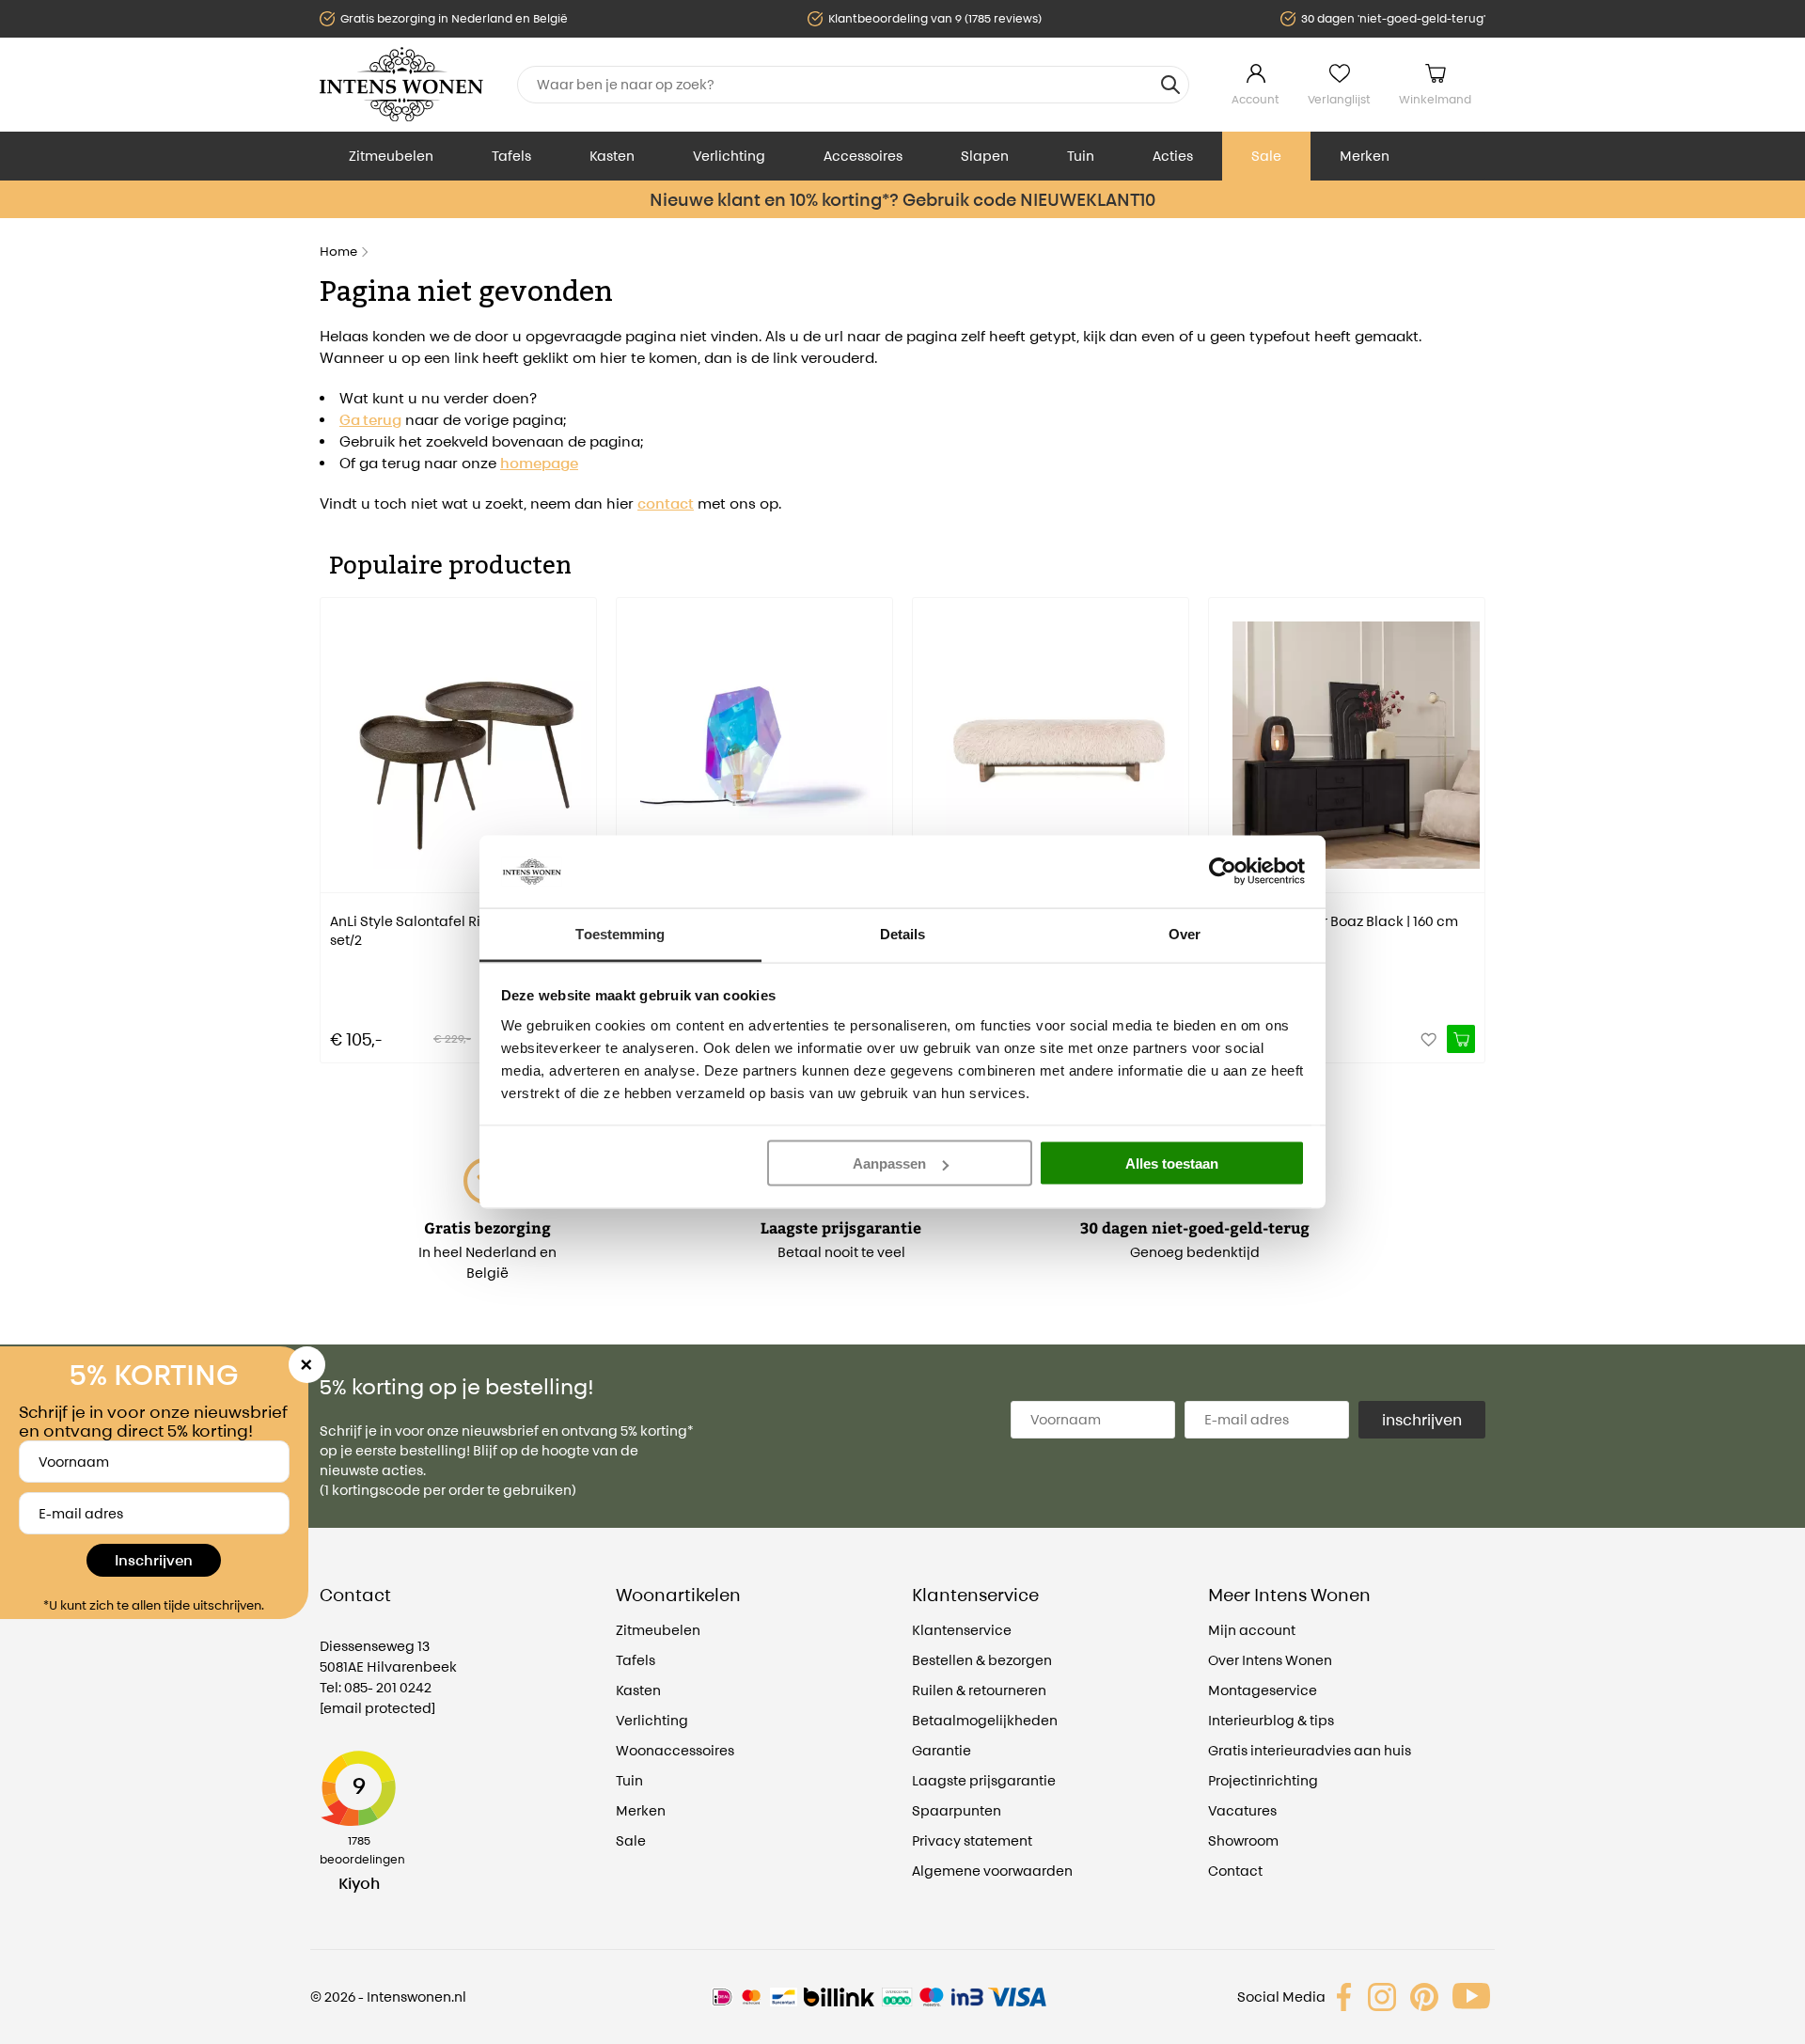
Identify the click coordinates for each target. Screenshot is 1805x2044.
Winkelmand (1435, 99)
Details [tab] (903, 933)
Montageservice (1263, 1690)
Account (1256, 99)
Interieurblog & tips (1271, 1720)
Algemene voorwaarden (992, 1871)
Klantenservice (962, 1630)
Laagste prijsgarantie (984, 1780)
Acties (1173, 156)
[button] (334, 817)
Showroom (1243, 1840)
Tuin (1081, 156)
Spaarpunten (957, 1810)
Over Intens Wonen (1270, 1660)
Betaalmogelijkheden (985, 1720)
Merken (1365, 156)
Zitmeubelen (391, 156)
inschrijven (1422, 1420)
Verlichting (729, 156)
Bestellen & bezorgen (982, 1660)
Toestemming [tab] (620, 933)
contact (666, 503)
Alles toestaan (1172, 1164)
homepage (539, 463)
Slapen (985, 156)
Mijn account (1252, 1630)
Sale (1266, 156)
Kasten (612, 156)
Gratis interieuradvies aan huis (1310, 1750)
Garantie (942, 1750)
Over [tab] (1185, 933)
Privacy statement (972, 1840)
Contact (1235, 1871)
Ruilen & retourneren (979, 1690)
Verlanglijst (1339, 99)
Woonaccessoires (675, 1750)
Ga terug (370, 420)
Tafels (511, 156)
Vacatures (1242, 1810)
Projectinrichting (1263, 1780)
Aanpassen (889, 1164)
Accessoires (863, 156)
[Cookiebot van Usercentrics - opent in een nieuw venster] (1223, 872)
